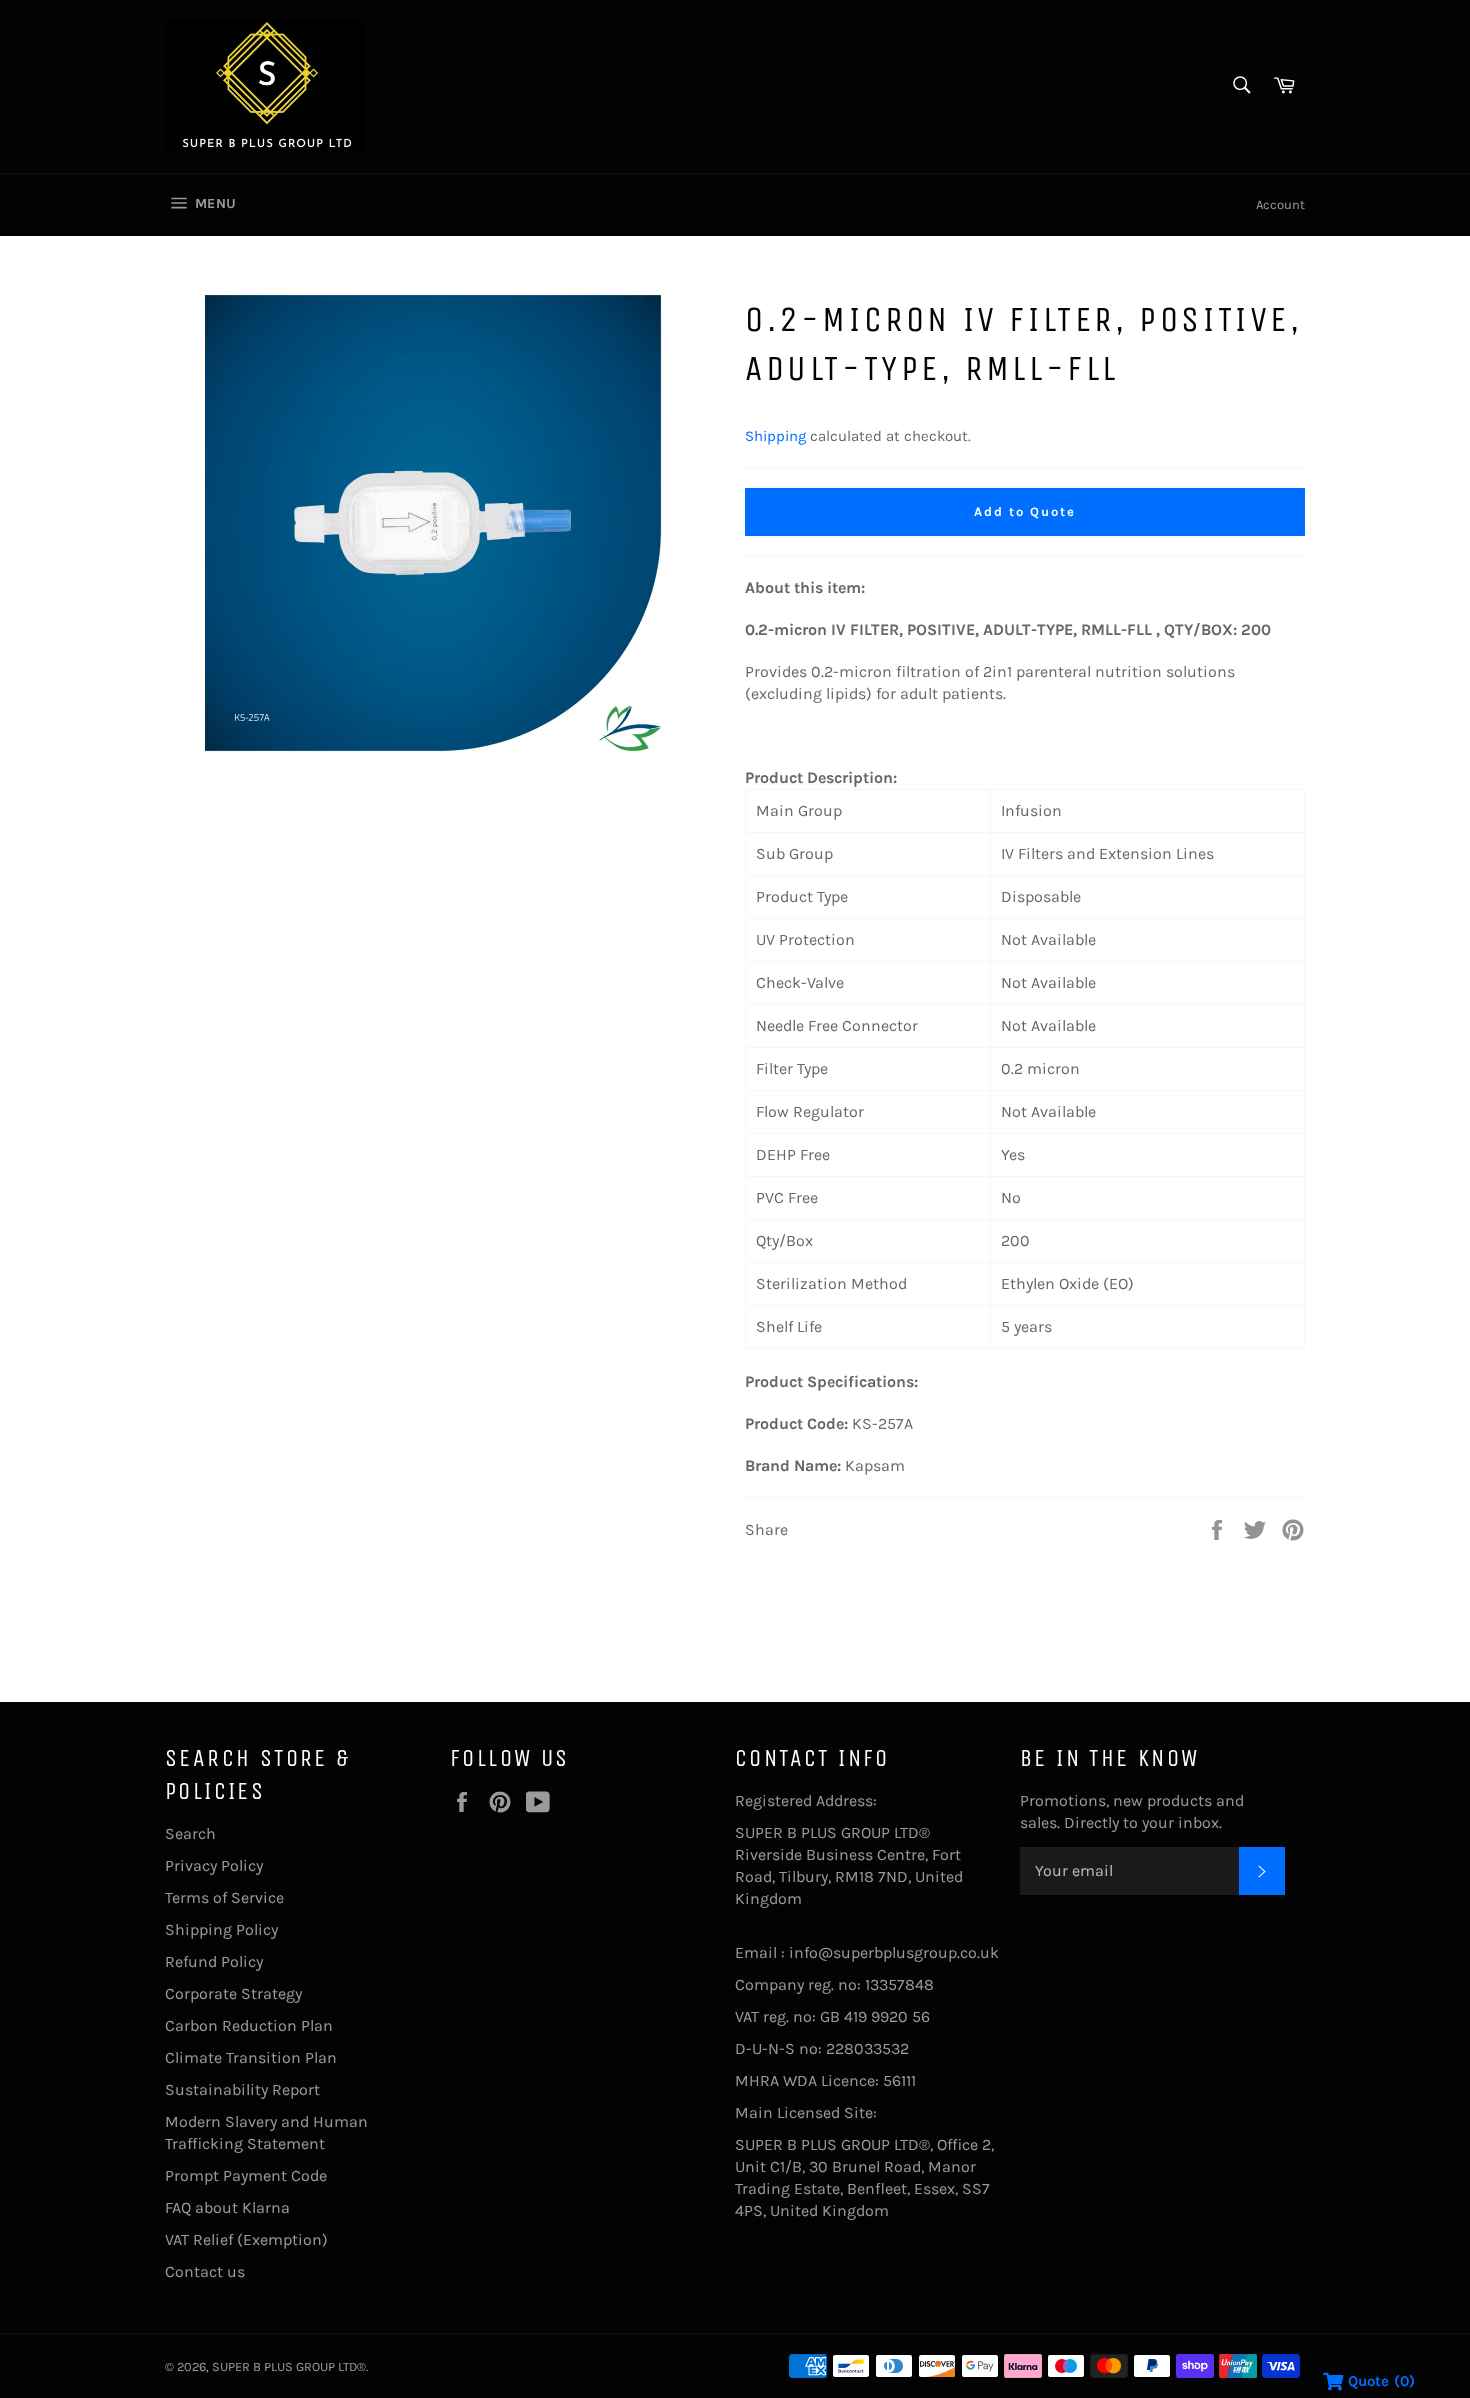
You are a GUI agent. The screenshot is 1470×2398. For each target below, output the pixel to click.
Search (190, 1833)
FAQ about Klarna (227, 2207)
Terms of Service (224, 1897)
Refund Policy (214, 1961)
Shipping (775, 436)
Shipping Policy (221, 1929)
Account (1280, 204)
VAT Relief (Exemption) (246, 2239)
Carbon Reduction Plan (249, 2025)
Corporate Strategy (233, 1993)
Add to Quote (1024, 511)
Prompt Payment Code (246, 2175)
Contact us (205, 2271)
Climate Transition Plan (251, 2057)
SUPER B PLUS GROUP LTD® (289, 2366)
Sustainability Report (242, 2089)
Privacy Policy (214, 1865)
